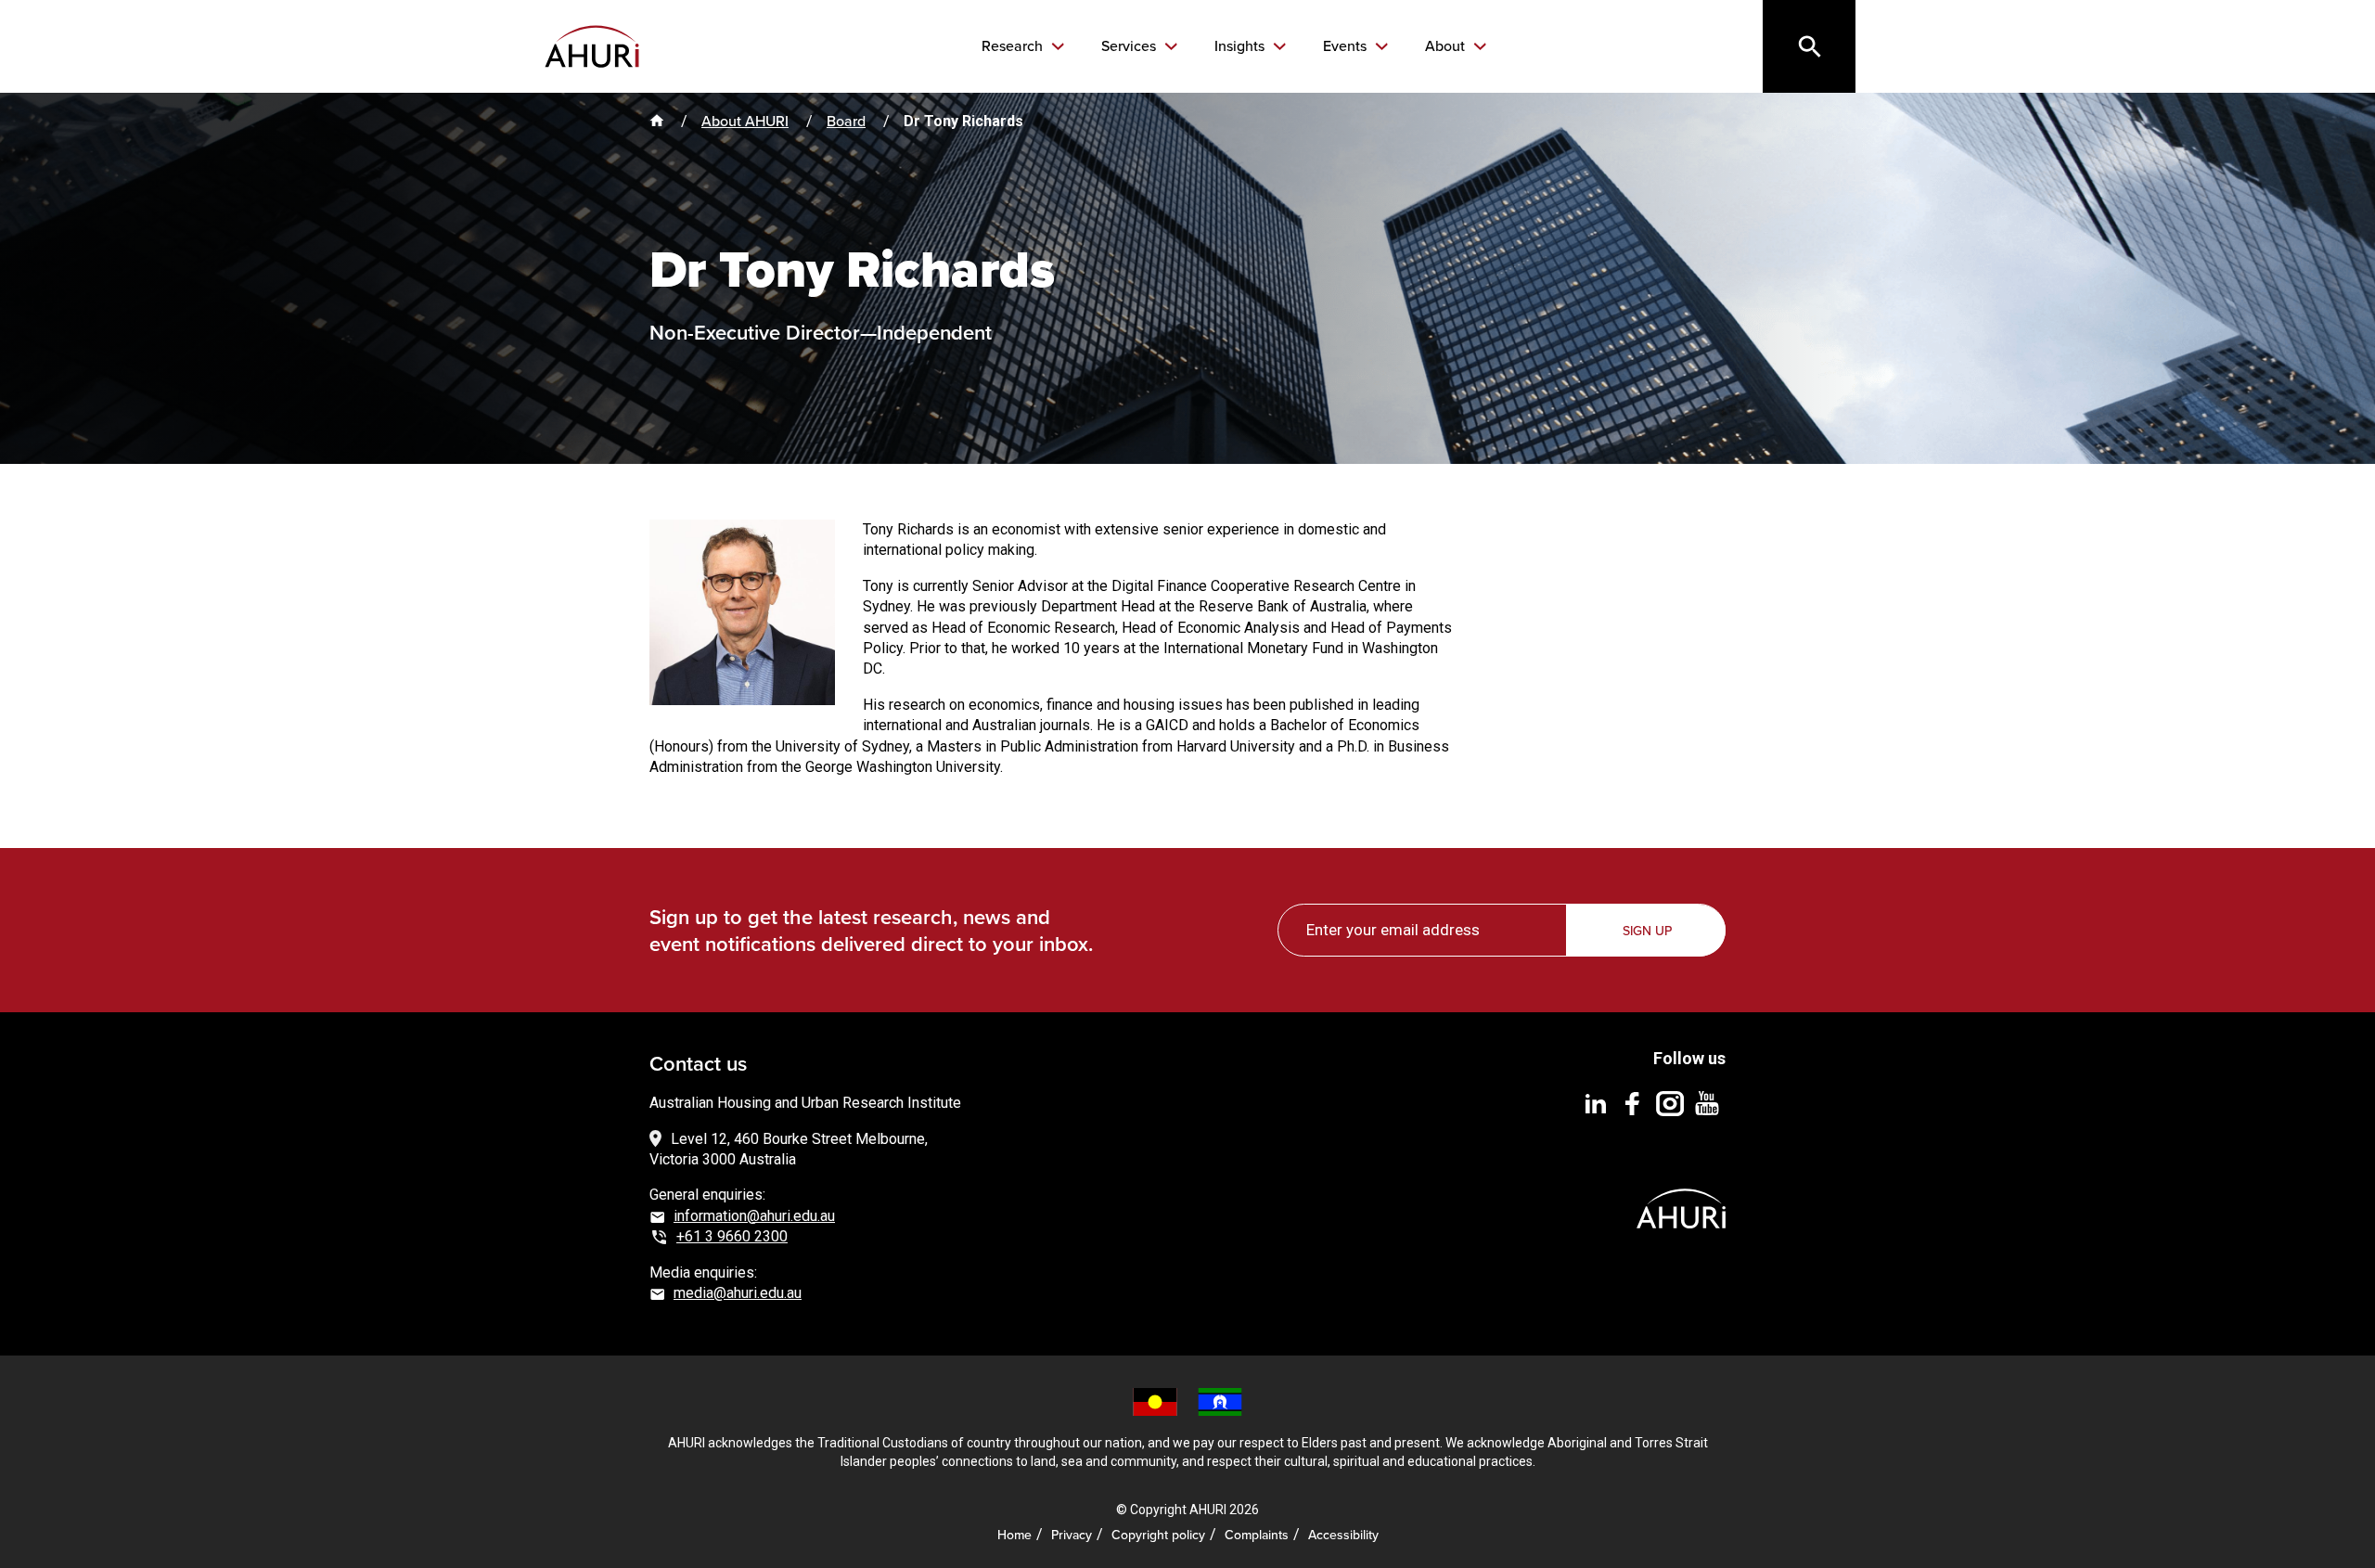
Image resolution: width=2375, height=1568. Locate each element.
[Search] (1809, 46)
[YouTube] (1707, 1103)
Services (1130, 46)
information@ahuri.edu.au (754, 1216)
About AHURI (745, 121)
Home (1014, 1535)
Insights (1241, 46)
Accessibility (1343, 1535)
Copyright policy (1158, 1535)
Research (1014, 46)
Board (846, 121)
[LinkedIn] (1596, 1103)
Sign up (1647, 931)
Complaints (1257, 1535)
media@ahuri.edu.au (738, 1293)
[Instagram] (1670, 1103)
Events (1347, 46)
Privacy (1072, 1535)
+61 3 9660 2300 (732, 1236)
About (1447, 46)
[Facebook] (1633, 1103)
